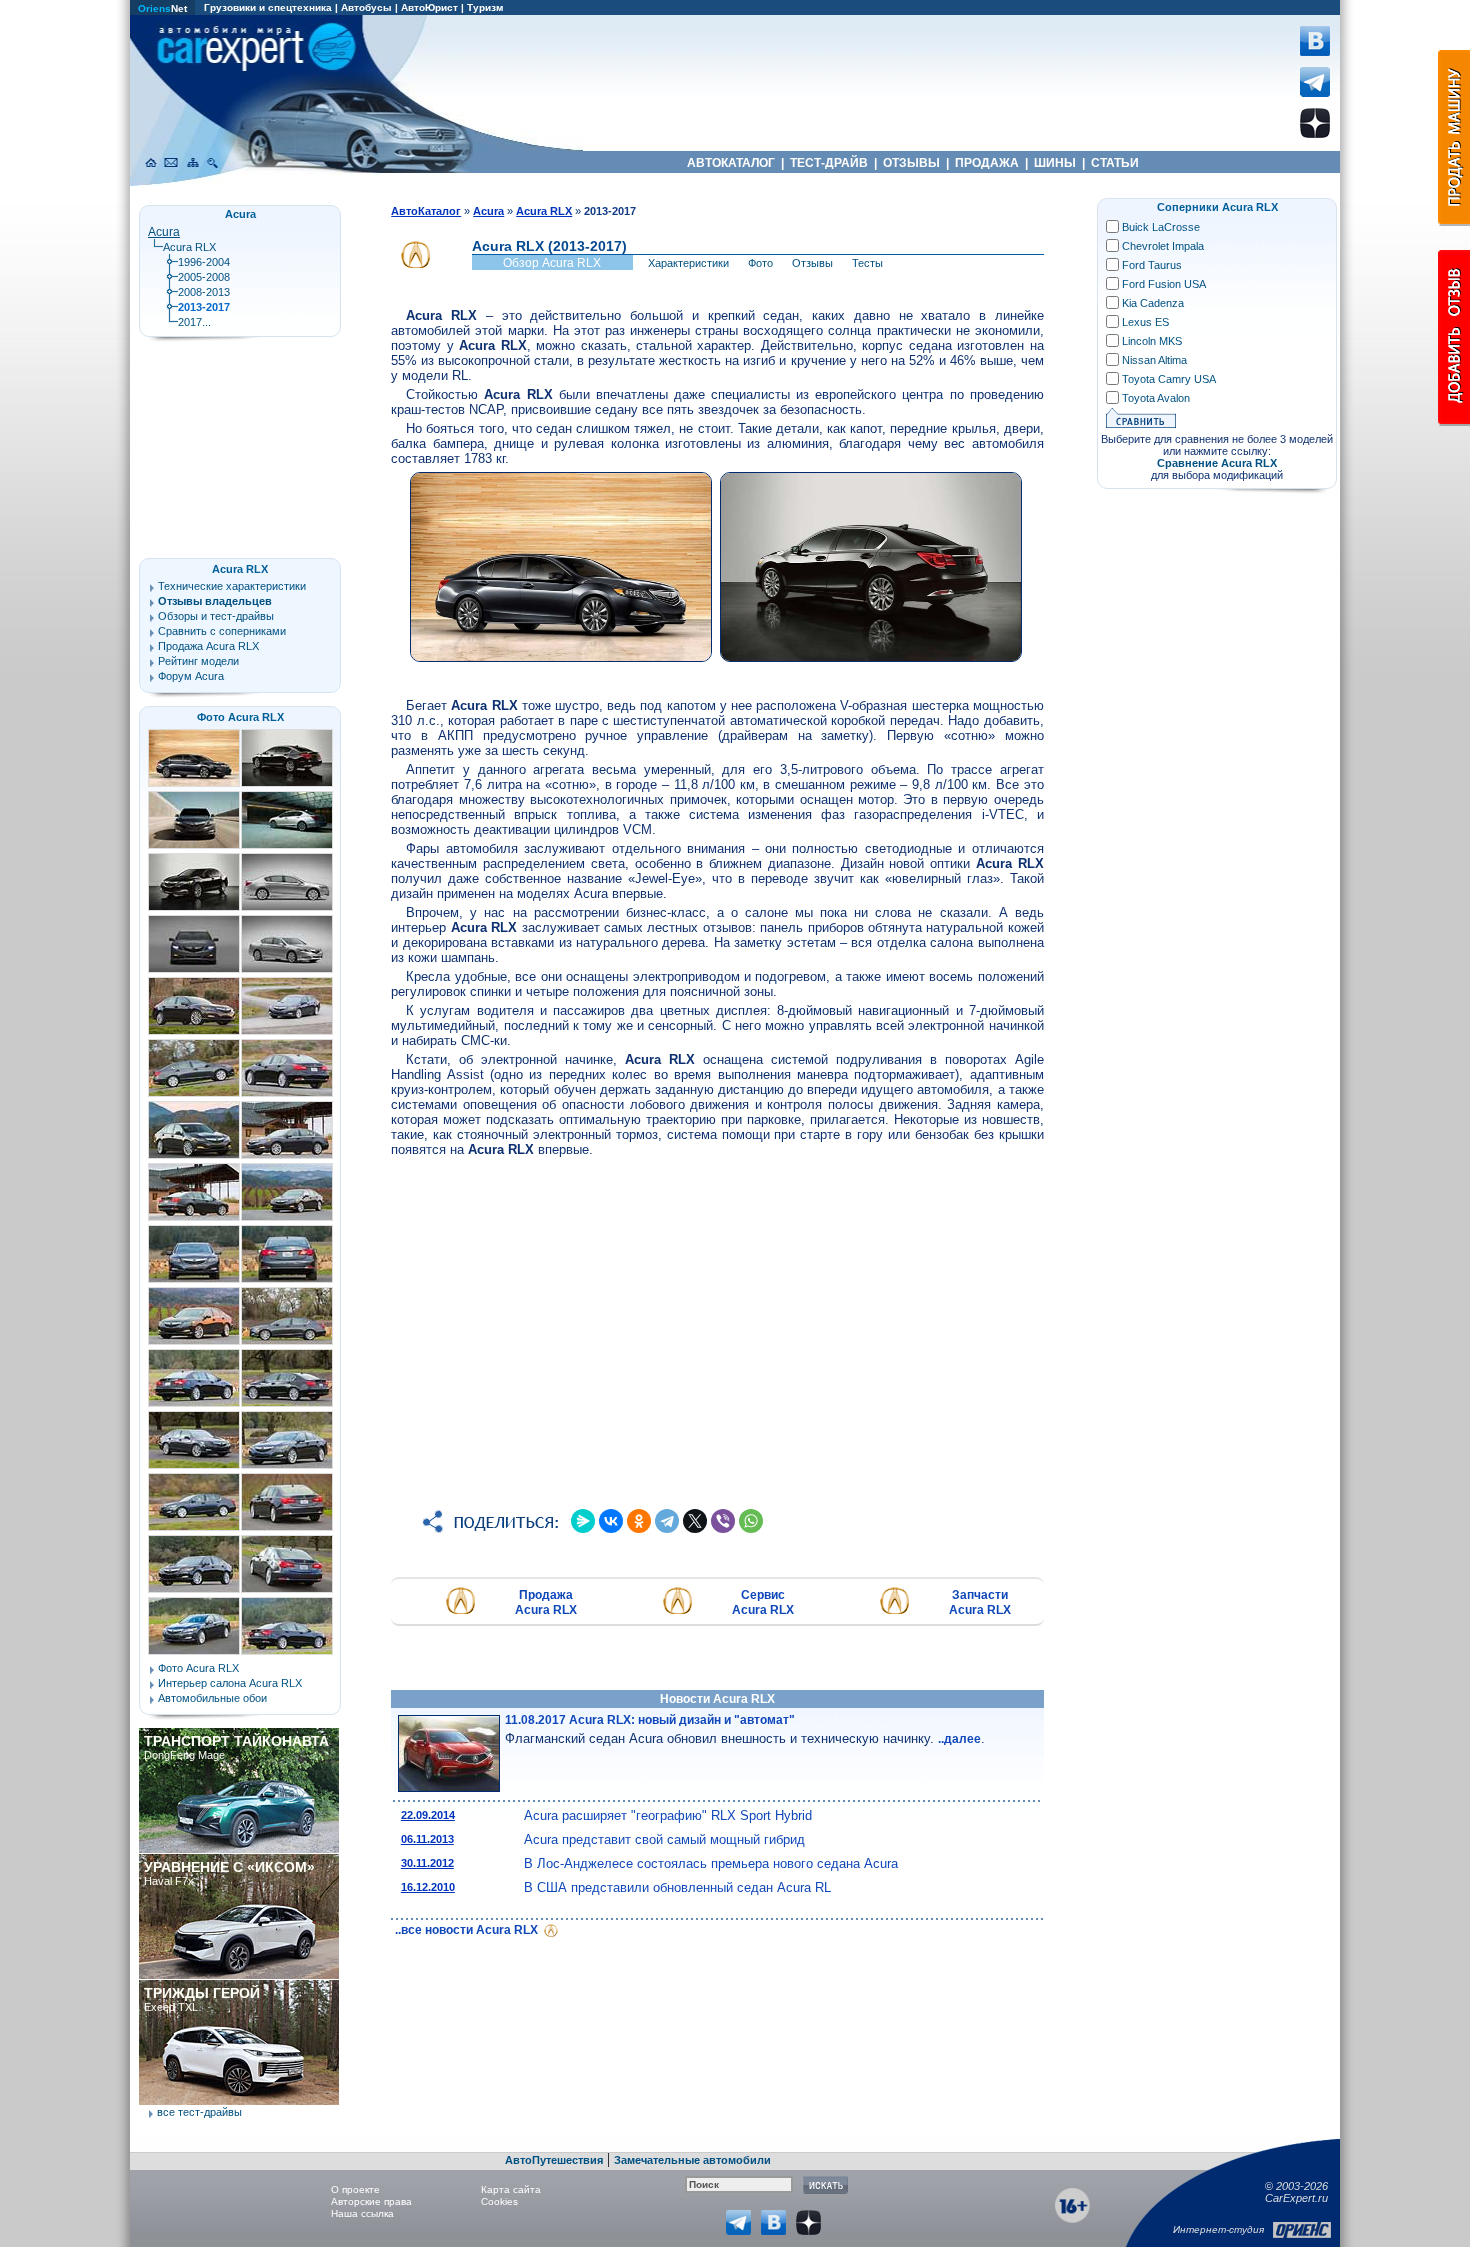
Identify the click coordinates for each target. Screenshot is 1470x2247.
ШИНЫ (1055, 163)
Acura (164, 232)
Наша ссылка (362, 2213)
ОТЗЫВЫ (911, 163)
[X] (695, 1521)
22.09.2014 (428, 1815)
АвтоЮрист (429, 7)
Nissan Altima (1154, 360)
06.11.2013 (427, 1839)
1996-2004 (204, 262)
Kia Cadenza (1153, 303)
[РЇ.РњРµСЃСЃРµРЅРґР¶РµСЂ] (583, 1521)
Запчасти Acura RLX (980, 1602)
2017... (194, 322)
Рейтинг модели (198, 661)
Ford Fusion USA (1164, 284)
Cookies (499, 2201)
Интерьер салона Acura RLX (230, 1683)
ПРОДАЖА (987, 163)
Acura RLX (189, 247)
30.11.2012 (427, 1863)
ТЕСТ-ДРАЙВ (829, 163)
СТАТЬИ (1115, 163)
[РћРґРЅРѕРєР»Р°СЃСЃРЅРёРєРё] (639, 1521)
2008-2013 (204, 292)
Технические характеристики (232, 586)
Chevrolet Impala (1163, 246)
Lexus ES (1145, 322)
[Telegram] (667, 1521)
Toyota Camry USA (1169, 379)
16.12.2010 (428, 1887)
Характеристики (688, 263)
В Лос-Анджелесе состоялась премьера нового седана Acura (711, 1863)
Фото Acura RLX (240, 717)
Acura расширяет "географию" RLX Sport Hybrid (668, 1815)
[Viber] (723, 1521)
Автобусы (366, 7)
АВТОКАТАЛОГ (731, 163)
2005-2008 (204, 277)
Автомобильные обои (212, 1698)
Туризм (485, 7)
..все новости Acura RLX (468, 1930)
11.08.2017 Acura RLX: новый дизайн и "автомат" (650, 1720)
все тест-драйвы (199, 2112)
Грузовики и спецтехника (268, 7)
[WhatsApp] (751, 1521)
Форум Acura (191, 676)
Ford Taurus (1152, 265)
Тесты (867, 263)
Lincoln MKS (1152, 341)
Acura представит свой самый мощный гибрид (664, 1839)
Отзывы (812, 263)
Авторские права (371, 2201)
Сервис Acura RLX (763, 1602)
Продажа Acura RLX (546, 1602)
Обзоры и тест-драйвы (216, 616)
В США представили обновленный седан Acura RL (677, 1887)
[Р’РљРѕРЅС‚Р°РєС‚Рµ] (611, 1521)
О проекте (355, 2189)
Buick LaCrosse (1161, 227)
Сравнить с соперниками (222, 631)
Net (162, 8)
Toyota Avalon (1156, 398)
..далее (959, 1739)
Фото (760, 263)
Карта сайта (511, 2189)
